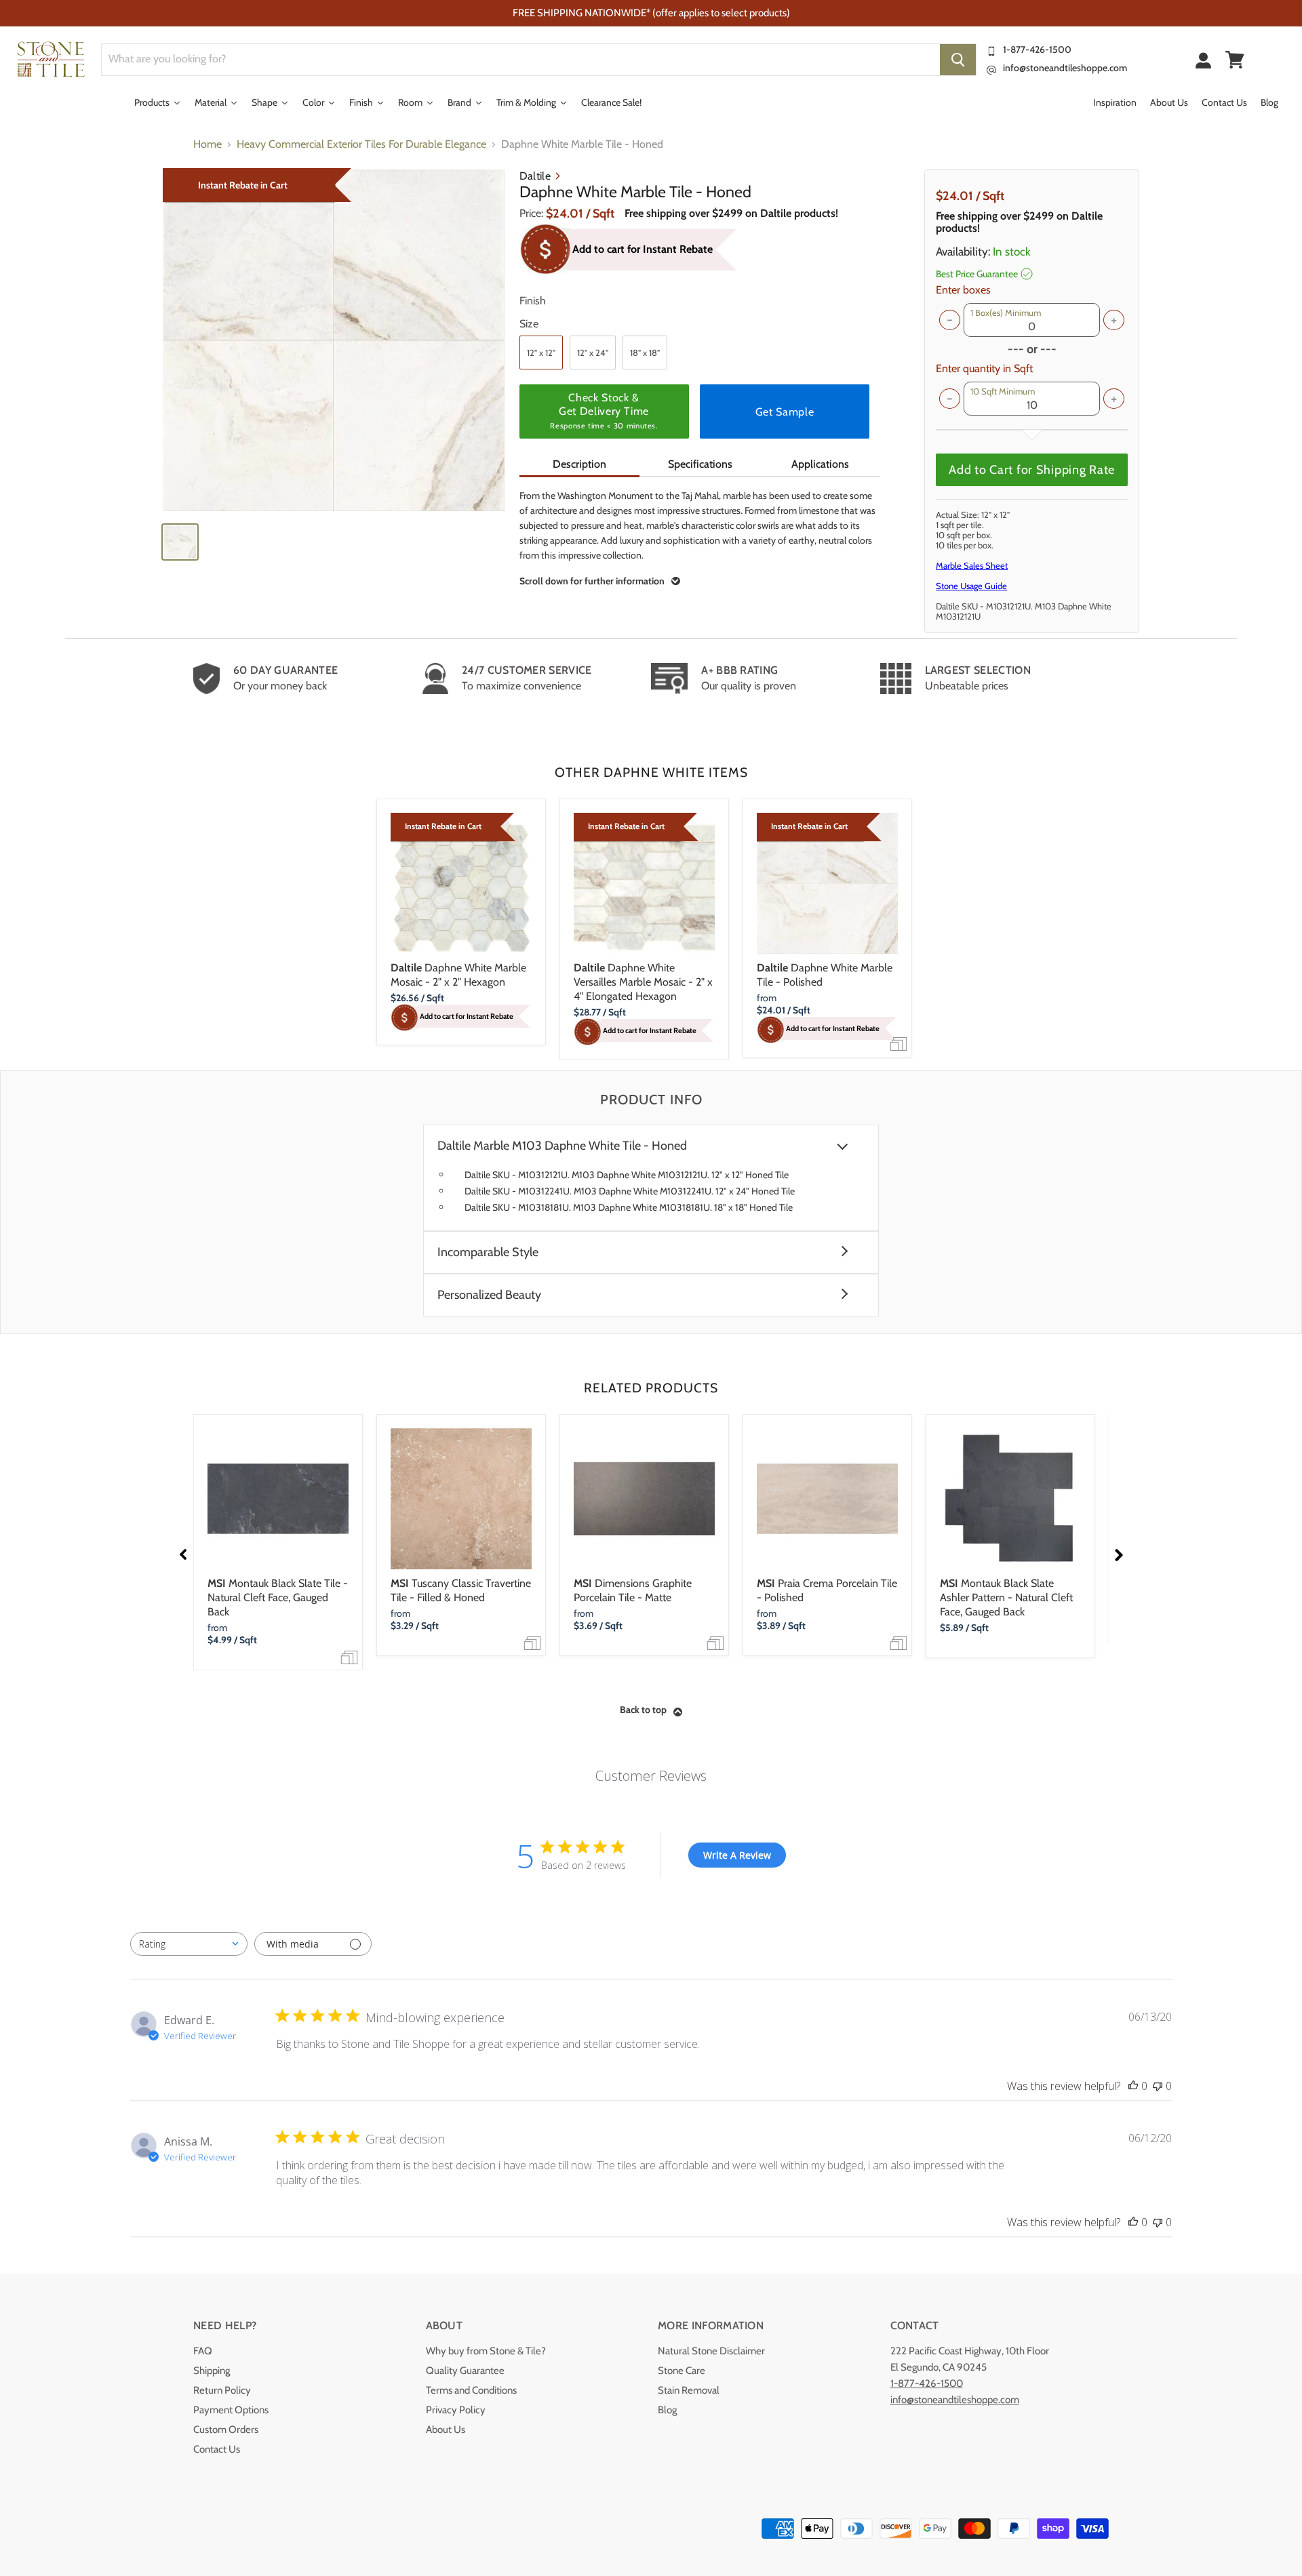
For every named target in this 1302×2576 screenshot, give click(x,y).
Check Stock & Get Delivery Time (604, 411)
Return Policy (222, 2390)
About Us (446, 2430)
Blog (667, 2410)
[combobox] (189, 1944)
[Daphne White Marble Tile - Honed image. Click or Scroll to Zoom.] (334, 340)
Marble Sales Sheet (972, 565)
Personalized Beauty (489, 1295)
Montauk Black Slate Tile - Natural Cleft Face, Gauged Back (278, 1597)
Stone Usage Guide (971, 586)
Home (208, 144)
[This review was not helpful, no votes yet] (1158, 2086)
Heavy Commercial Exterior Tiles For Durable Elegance (361, 144)
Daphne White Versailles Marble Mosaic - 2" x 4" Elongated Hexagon (643, 982)
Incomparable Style (488, 1252)
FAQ (203, 2351)
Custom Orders (226, 2430)
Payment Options (231, 2410)
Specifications (700, 464)
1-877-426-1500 (1037, 49)
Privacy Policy (456, 2410)
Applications (820, 464)
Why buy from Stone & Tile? (486, 2351)
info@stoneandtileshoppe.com (1065, 68)
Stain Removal (689, 2390)
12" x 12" (541, 353)
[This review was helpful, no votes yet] (1133, 2086)
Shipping (212, 2371)
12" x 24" (593, 353)
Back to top (643, 1710)
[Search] (958, 60)
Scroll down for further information (592, 581)
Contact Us (217, 2449)
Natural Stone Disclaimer (711, 2351)
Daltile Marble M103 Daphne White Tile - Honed (562, 1146)
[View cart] (1235, 60)
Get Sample (785, 412)
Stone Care (682, 2371)
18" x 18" (645, 353)
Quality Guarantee (465, 2371)
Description (579, 464)
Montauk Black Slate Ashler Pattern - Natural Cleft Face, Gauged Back (1006, 1597)
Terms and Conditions (471, 2390)
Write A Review (737, 1855)
